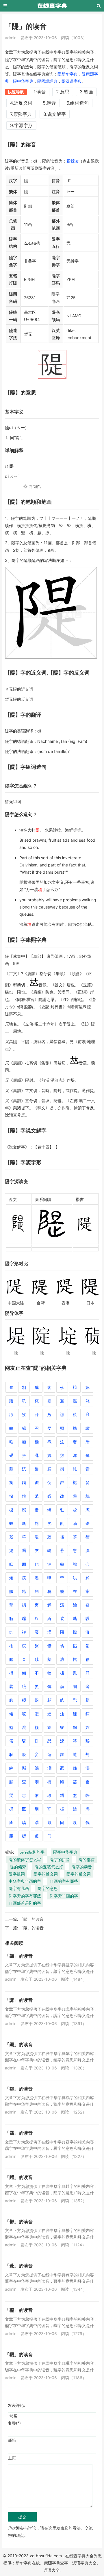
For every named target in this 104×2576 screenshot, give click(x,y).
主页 (12, 2458)
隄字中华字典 (65, 1852)
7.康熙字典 (21, 114)
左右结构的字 (32, 1852)
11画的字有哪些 (64, 1881)
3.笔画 (86, 92)
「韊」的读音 (19, 2310)
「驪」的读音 (19, 2354)
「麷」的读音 (19, 2177)
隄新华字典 (68, 74)
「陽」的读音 (31, 1928)
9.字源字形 (21, 125)
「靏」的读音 (19, 2133)
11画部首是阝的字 (25, 1903)
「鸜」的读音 (19, 2089)
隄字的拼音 (60, 1860)
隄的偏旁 (18, 1867)
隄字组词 (17, 1874)
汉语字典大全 (84, 2563)
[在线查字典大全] (52, 6)
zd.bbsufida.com (46, 2556)
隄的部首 (87, 1860)
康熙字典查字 (56, 2563)
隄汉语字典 (72, 81)
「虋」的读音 (19, 2266)
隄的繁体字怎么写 (25, 1860)
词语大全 (51, 2570)
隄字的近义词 (46, 1874)
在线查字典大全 (79, 2556)
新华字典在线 (28, 2563)
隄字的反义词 (79, 1874)
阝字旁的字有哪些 (25, 1896)
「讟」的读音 (19, 2000)
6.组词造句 (78, 103)
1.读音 (40, 92)
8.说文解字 (55, 114)
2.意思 (63, 92)
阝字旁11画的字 (64, 1896)
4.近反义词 (21, 103)
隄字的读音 (82, 1867)
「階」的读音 (31, 1919)
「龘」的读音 (19, 1956)
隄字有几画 (19, 1888)
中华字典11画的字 (25, 1881)
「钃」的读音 (19, 2044)
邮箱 (12, 2440)
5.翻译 (49, 103)
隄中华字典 (23, 81)
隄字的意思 (48, 1888)
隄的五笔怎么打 (49, 1867)
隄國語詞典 (47, 81)
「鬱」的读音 (19, 2222)
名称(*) (14, 2423)
